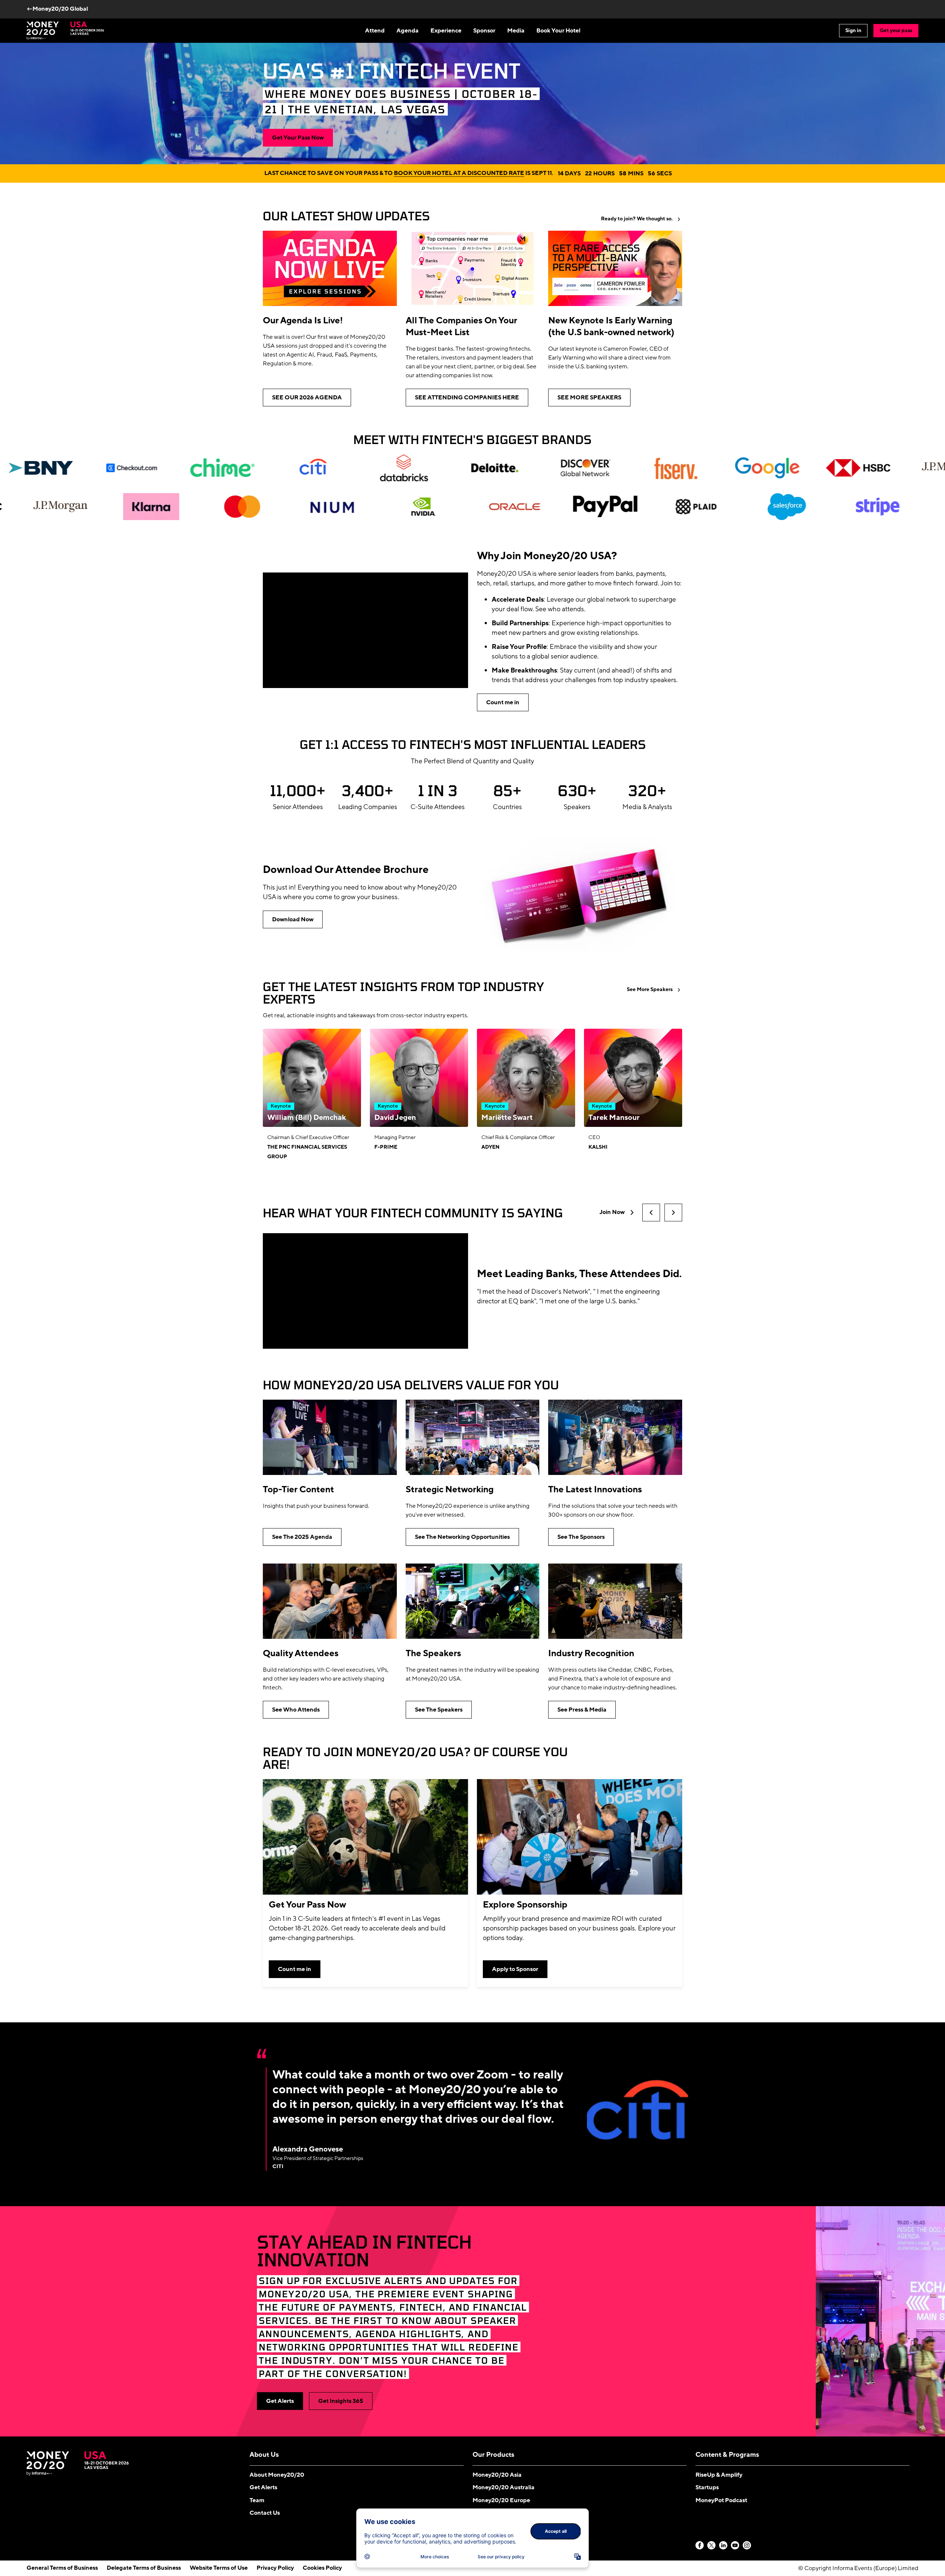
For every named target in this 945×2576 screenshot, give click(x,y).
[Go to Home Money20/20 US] (65, 31)
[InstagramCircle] (747, 2546)
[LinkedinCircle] (724, 2546)
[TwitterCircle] (712, 2546)
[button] (651, 1213)
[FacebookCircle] (700, 2546)
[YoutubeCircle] (735, 2546)
